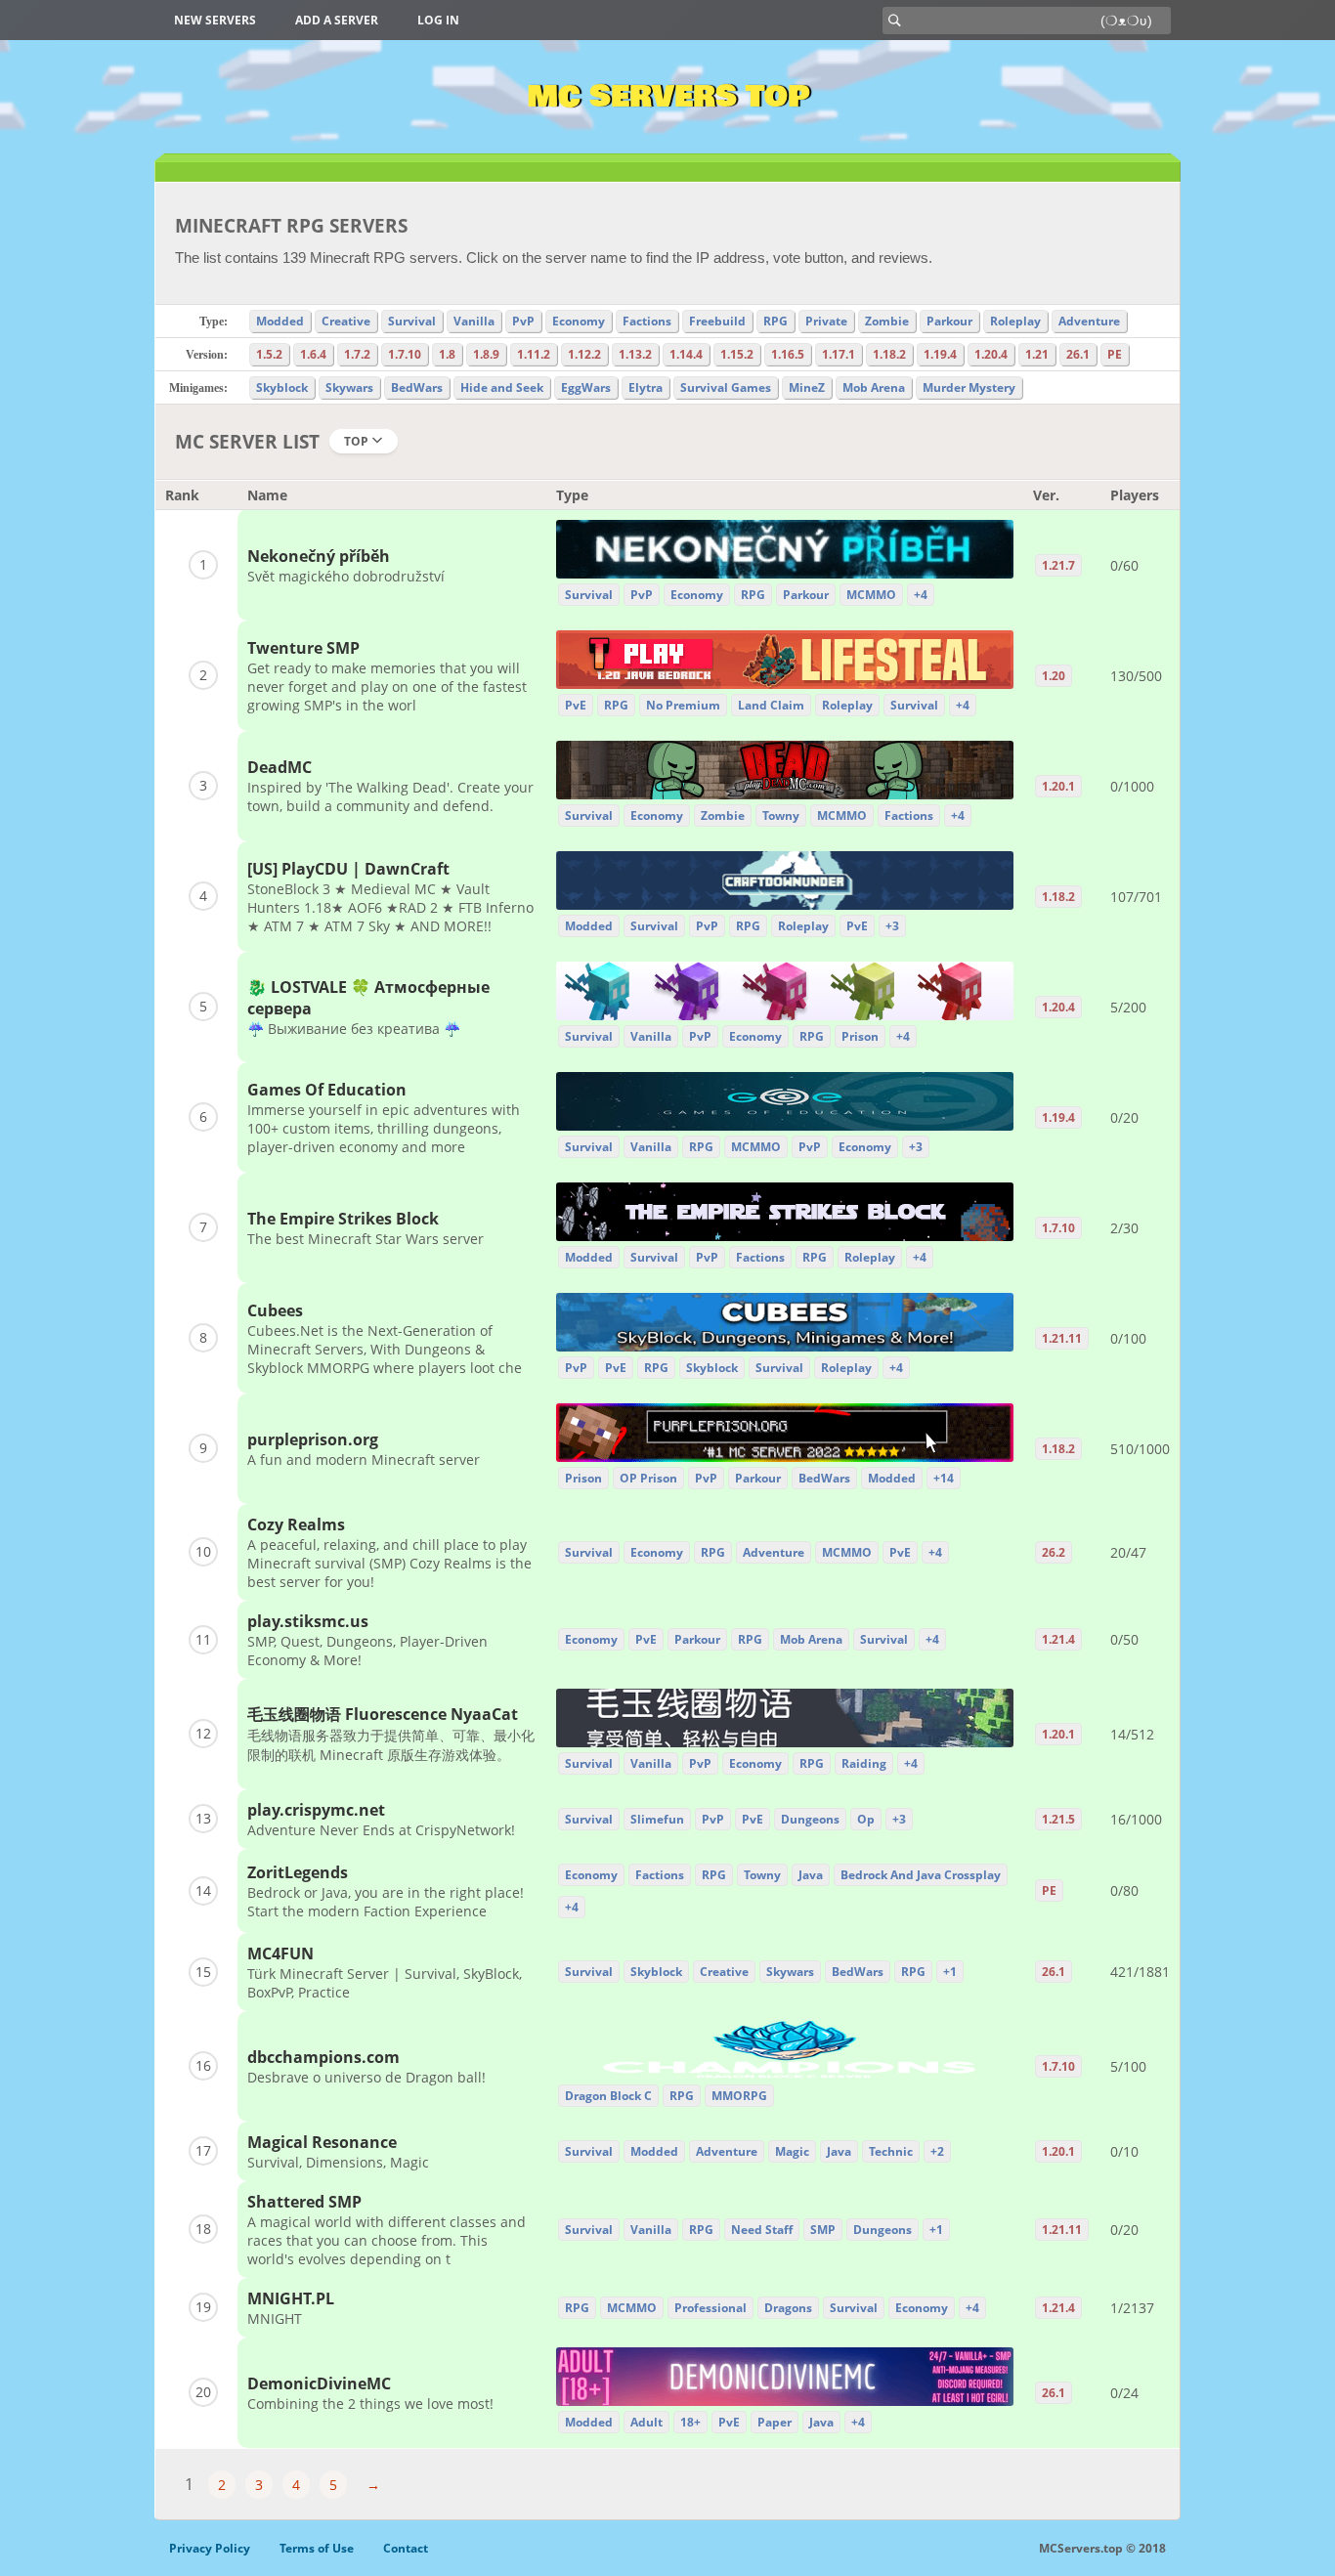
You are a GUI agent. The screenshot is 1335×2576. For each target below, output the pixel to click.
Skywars (349, 387)
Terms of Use (317, 2548)
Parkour (949, 321)
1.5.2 (269, 354)
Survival (412, 321)
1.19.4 (940, 354)
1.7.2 (357, 354)
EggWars (586, 387)
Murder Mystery (969, 387)
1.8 (447, 354)
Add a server (337, 20)
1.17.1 (839, 354)
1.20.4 (991, 354)
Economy (579, 321)
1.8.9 (486, 354)
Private (826, 321)
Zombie (887, 321)
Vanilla (474, 321)
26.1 (1078, 354)
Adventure (1089, 321)
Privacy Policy (210, 2548)
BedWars (417, 387)
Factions (647, 321)
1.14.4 (686, 354)
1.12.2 (584, 354)
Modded (280, 321)
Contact (406, 2548)
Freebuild (717, 321)
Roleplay (1015, 321)
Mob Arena (874, 387)
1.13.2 (635, 354)
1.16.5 (788, 354)
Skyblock (282, 387)
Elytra (646, 387)
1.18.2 (889, 354)
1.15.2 (737, 354)
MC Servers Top (668, 97)
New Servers (215, 20)
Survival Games (726, 387)
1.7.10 (405, 354)
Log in (438, 20)
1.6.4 (313, 354)
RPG (775, 321)
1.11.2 (534, 354)
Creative (346, 321)
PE (1115, 354)
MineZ (807, 387)
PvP (523, 321)
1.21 (1037, 354)
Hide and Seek (502, 387)
